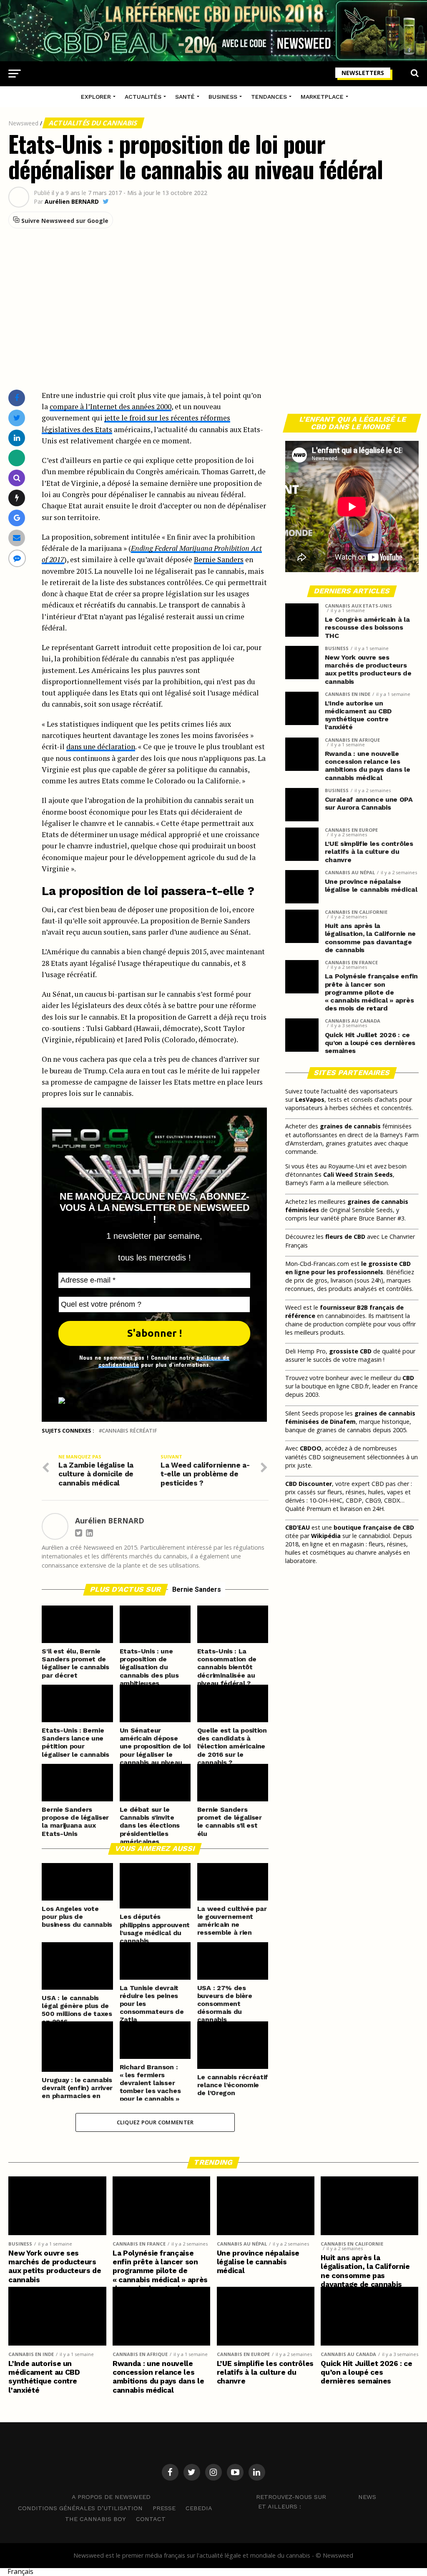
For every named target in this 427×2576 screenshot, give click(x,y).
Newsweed (23, 123)
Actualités (143, 97)
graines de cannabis (350, 1126)
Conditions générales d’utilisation (80, 2508)
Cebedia (199, 2508)
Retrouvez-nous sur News (316, 2497)
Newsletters (363, 73)
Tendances (269, 97)
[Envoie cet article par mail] (17, 538)
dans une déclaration (101, 747)
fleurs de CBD (345, 1237)
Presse (164, 2508)
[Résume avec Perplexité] (17, 478)
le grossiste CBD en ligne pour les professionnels (348, 1268)
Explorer (96, 97)
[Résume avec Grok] (17, 498)
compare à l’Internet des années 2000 (111, 406)
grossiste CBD (350, 1351)
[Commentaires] (17, 558)
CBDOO (311, 1448)
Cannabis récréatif (129, 1431)
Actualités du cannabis (94, 123)
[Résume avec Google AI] (17, 518)
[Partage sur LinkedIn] (17, 438)
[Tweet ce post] (17, 418)
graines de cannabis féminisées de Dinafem (350, 1417)
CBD (408, 1378)
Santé (185, 97)
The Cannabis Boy (95, 2519)
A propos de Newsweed (111, 2497)
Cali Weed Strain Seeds (358, 1174)
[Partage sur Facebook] (17, 398)
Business (223, 97)
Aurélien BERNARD (72, 202)
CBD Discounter (309, 1484)
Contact (151, 2519)
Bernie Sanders (219, 559)
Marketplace (322, 97)
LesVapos (310, 1099)
